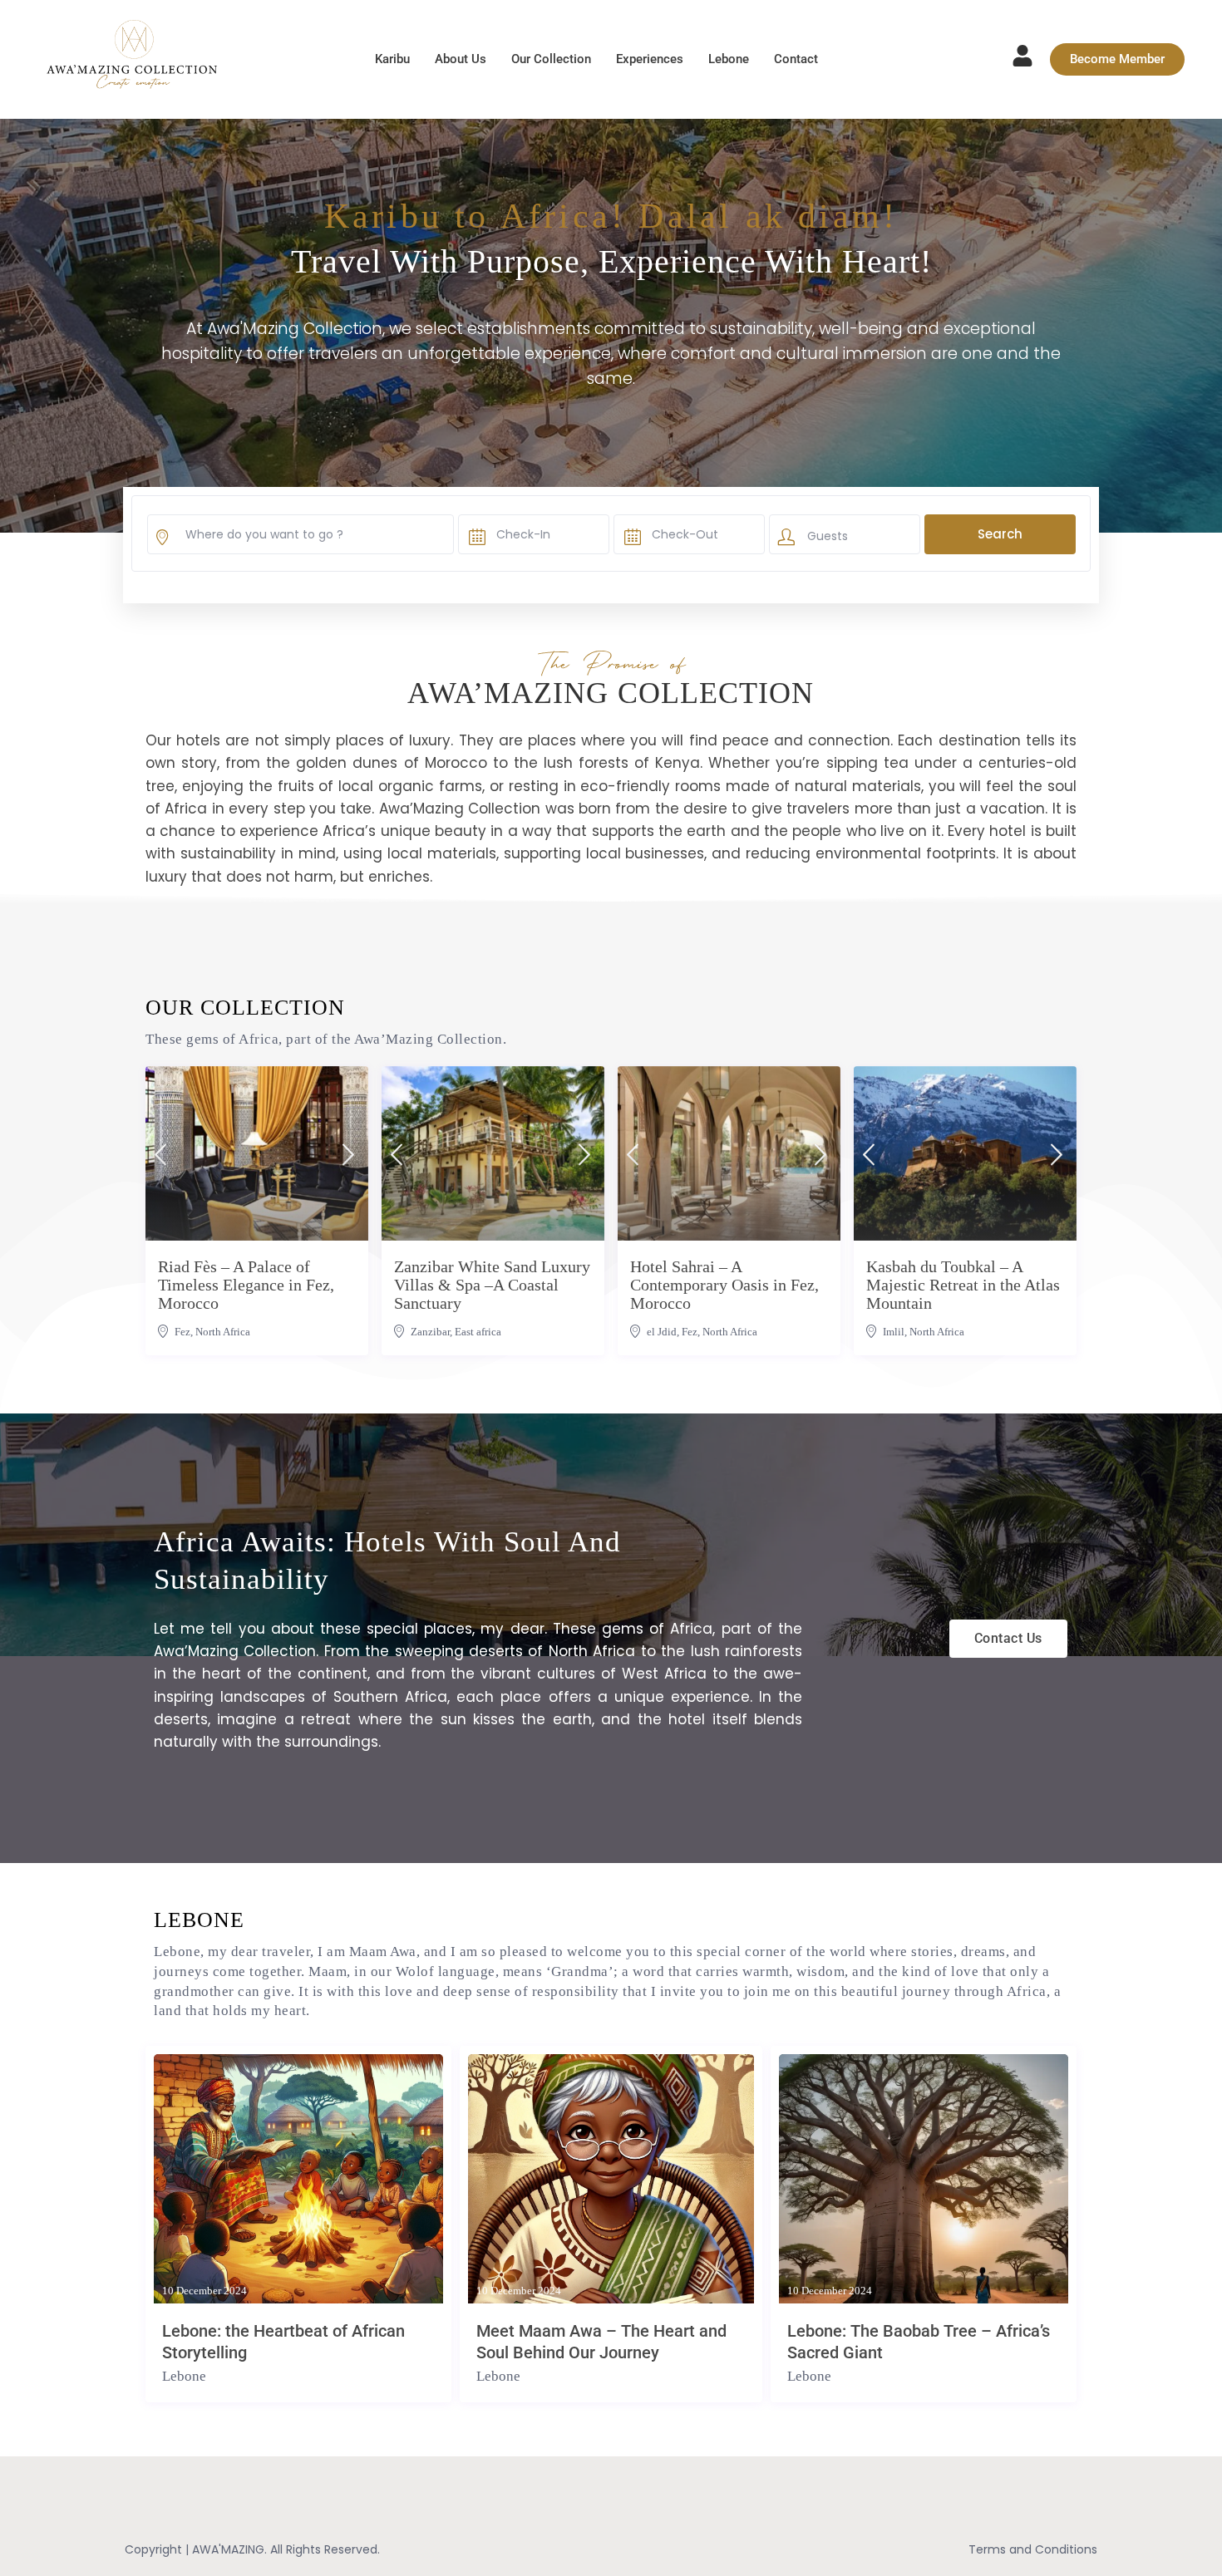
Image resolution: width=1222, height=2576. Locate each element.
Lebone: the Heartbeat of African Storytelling (283, 2342)
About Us (461, 59)
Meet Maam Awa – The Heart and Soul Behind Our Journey (601, 2342)
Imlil (894, 1332)
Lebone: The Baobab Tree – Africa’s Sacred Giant (919, 2342)
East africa (478, 1332)
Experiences (650, 59)
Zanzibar (430, 1332)
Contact (796, 59)
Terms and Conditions (1033, 2549)
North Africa (223, 1332)
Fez (182, 1332)
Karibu (392, 59)
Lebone (729, 59)
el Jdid (662, 1332)
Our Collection (551, 59)
